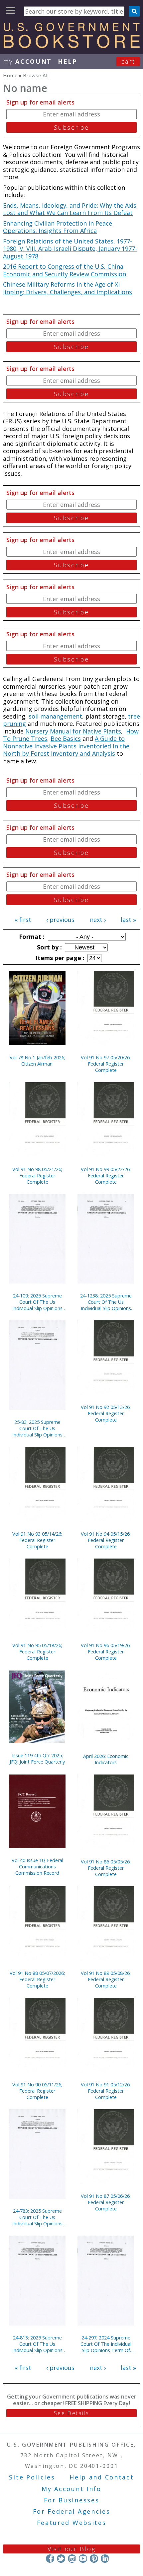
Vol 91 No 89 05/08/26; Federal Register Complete (106, 1979)
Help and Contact (102, 2477)
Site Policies (32, 2477)
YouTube (83, 2559)
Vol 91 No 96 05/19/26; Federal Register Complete (106, 1652)
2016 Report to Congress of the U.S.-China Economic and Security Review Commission (65, 270)
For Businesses (72, 2500)
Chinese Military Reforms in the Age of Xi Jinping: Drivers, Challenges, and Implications (68, 288)
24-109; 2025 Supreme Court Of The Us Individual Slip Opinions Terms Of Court (37, 1302)
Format (31, 937)
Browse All (36, 75)
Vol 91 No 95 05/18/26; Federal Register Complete (37, 1652)
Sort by (49, 947)
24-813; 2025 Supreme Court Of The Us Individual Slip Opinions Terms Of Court (37, 2344)
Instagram (72, 2559)
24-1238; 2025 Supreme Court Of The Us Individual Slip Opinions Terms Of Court (106, 1302)
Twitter (61, 2559)
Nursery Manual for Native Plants (73, 731)
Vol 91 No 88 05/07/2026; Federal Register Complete (37, 1979)
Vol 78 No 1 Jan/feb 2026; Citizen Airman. (37, 1061)
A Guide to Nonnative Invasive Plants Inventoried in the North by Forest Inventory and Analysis (66, 746)
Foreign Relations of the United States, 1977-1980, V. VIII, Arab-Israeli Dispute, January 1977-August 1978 (70, 249)
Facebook (50, 2559)
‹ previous (60, 920)
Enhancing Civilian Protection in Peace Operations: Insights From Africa (58, 227)
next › (98, 920)
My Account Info (71, 2489)
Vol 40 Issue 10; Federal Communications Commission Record (37, 1867)
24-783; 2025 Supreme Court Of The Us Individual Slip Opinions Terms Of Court (37, 2217)
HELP (68, 61)
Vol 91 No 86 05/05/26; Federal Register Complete (106, 1868)
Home (10, 75)
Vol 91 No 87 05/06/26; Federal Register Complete (106, 2202)
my (27, 61)
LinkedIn (105, 2559)
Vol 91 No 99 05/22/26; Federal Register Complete (106, 1176)
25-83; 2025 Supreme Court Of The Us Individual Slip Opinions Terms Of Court (37, 1428)
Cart (128, 61)
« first (23, 920)
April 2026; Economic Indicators (106, 1759)
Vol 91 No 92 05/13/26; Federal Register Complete (106, 1413)
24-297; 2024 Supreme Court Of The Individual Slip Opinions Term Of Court (106, 2344)
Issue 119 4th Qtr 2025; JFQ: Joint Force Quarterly (37, 1759)
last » (128, 920)
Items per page (59, 958)
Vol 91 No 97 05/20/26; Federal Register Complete (106, 1064)
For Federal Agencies (72, 2511)
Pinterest (94, 2559)
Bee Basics (66, 738)
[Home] (71, 46)
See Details (71, 2413)
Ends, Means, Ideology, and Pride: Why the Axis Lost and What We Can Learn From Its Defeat (70, 209)
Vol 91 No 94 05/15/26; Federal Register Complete (106, 1540)
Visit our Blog (72, 2549)
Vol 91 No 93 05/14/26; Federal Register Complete (37, 1540)
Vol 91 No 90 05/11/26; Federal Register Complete (37, 2091)
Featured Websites (72, 2523)
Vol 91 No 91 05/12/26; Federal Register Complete (106, 2091)
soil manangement (55, 716)
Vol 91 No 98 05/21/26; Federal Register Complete (37, 1176)
